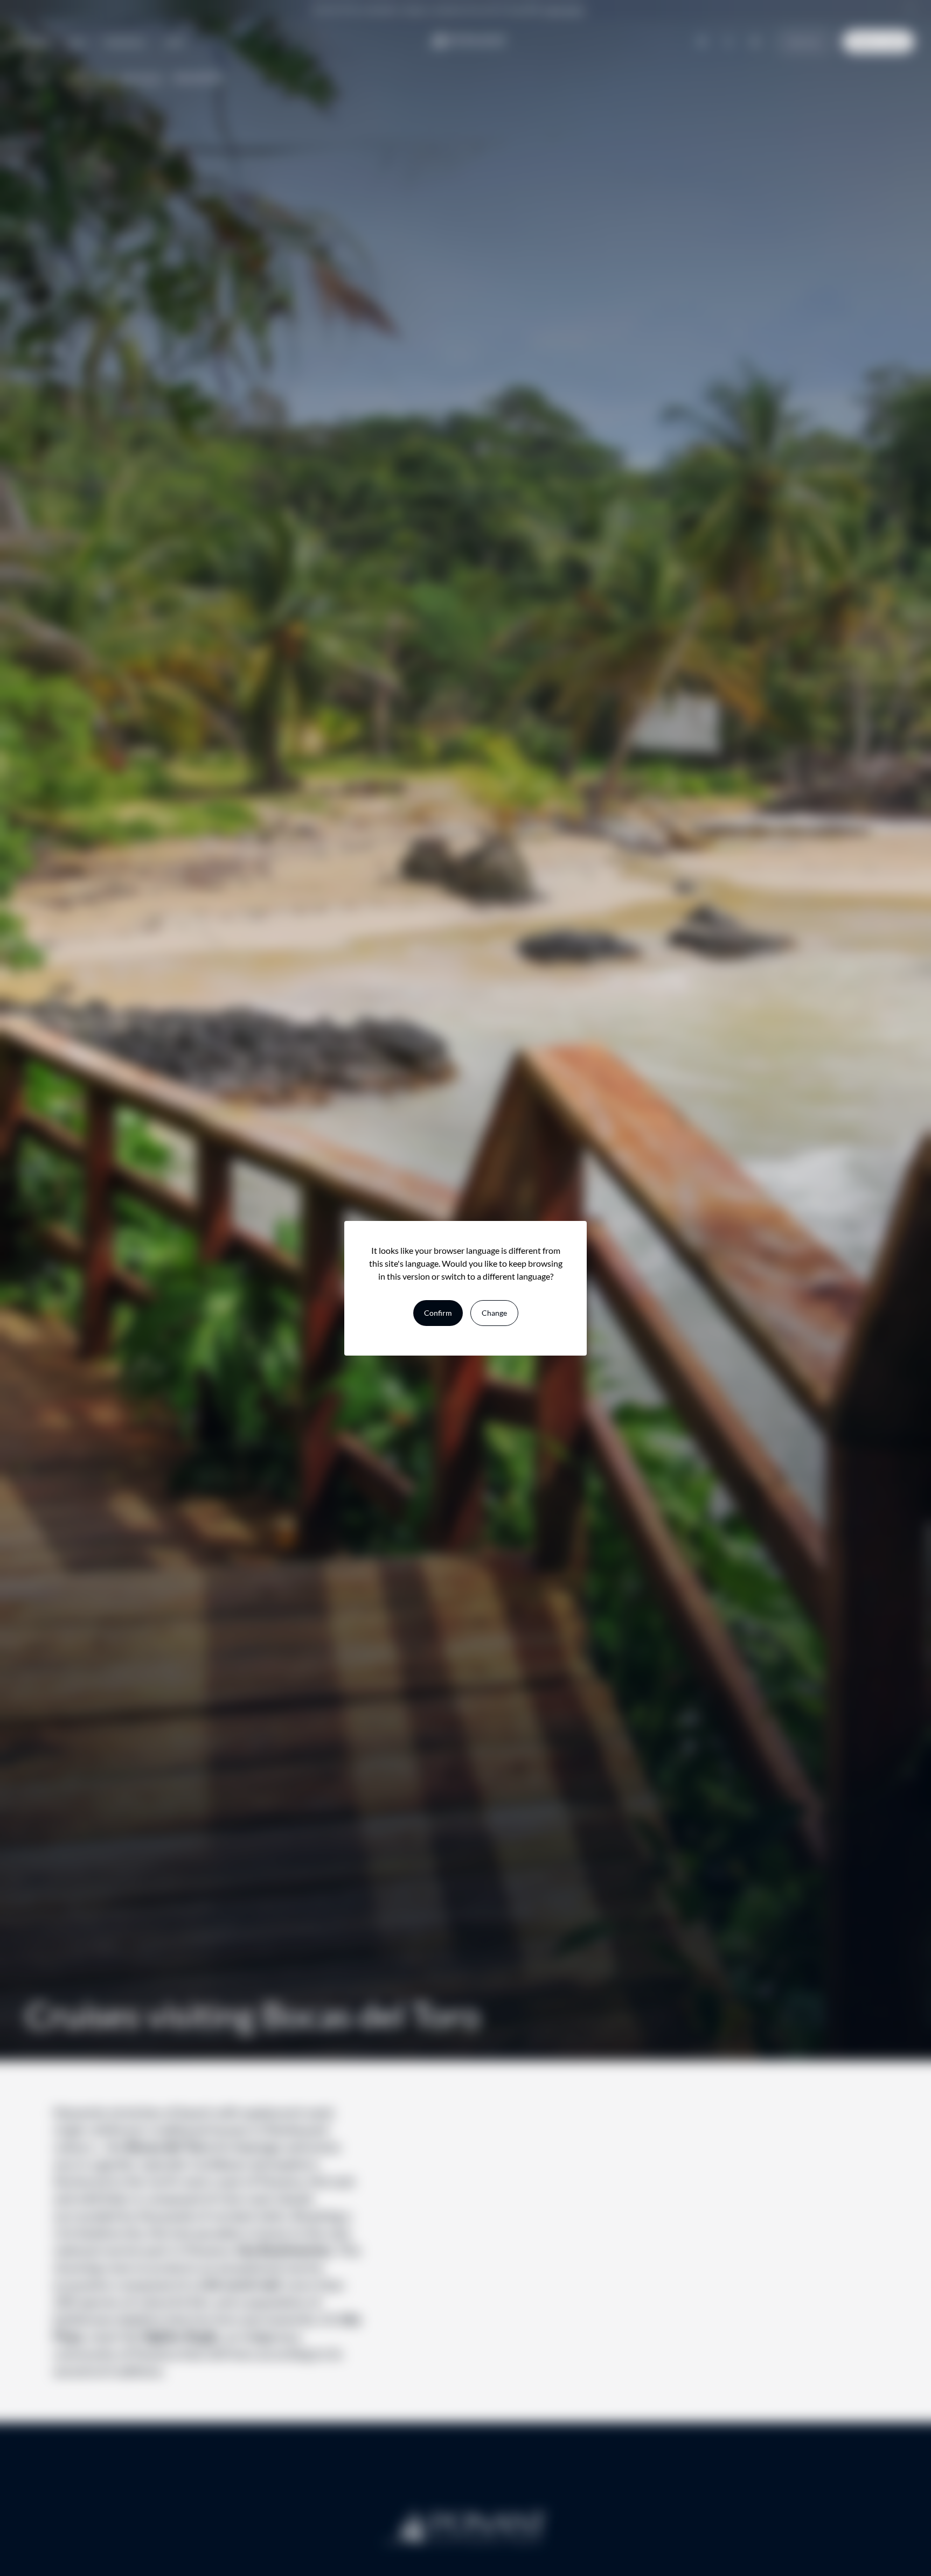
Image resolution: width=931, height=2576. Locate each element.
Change (494, 1313)
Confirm (438, 1313)
